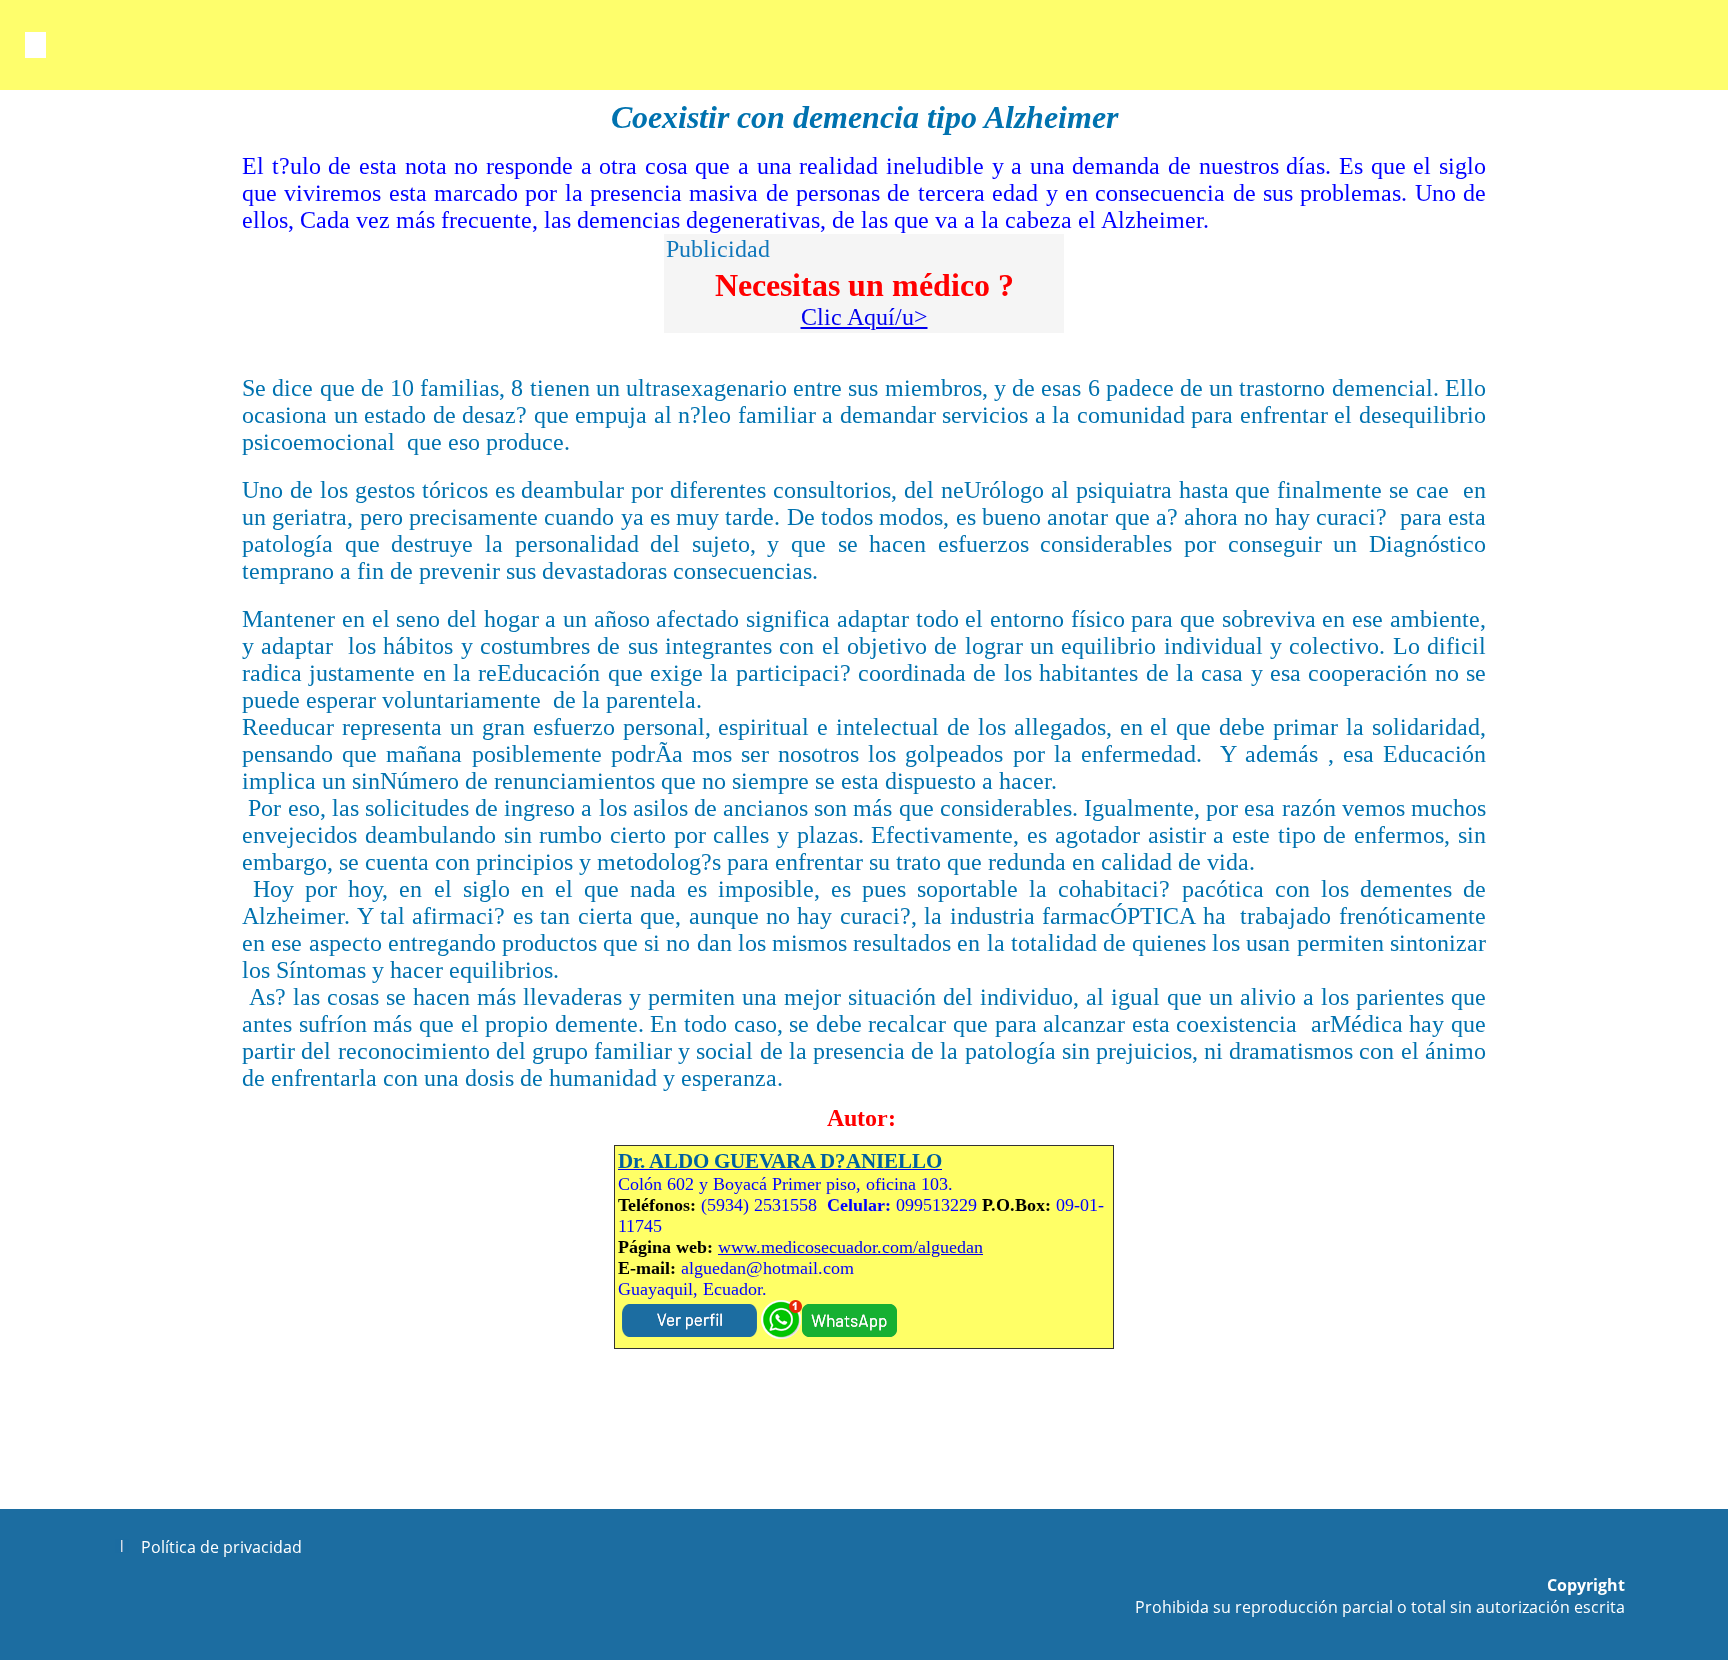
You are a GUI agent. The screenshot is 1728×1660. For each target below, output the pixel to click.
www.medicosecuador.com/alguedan (850, 1247)
